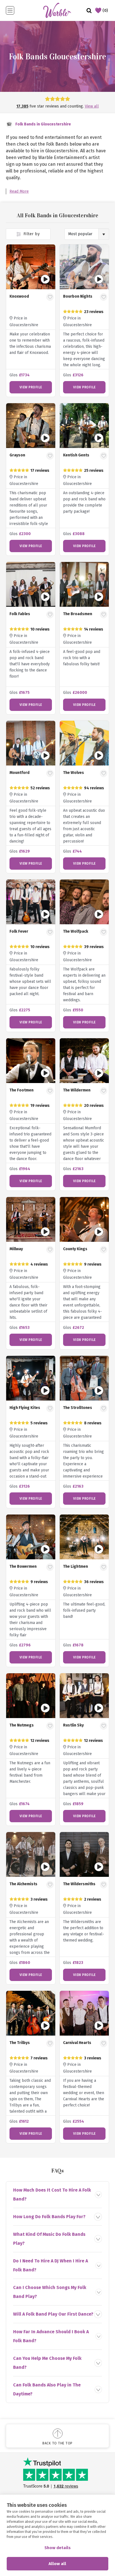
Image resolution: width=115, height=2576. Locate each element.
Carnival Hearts (77, 2043)
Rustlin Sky (73, 1725)
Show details (57, 2548)
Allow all (57, 2564)
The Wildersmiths (79, 1884)
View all (92, 106)
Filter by (31, 234)
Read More (19, 191)
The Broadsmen (78, 614)
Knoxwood (19, 296)
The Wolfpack (76, 931)
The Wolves (74, 773)
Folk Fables (20, 614)
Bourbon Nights (78, 296)
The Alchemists (23, 1884)
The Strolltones (78, 1408)
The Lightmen (76, 1566)
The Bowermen (23, 1566)
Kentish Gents (76, 455)
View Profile (31, 387)
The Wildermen (77, 1090)
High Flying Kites (25, 1408)
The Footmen (21, 1090)
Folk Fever (19, 931)
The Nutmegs (22, 1725)
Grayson (17, 455)
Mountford (20, 773)
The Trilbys (20, 2043)
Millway (16, 1249)
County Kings (75, 1249)
